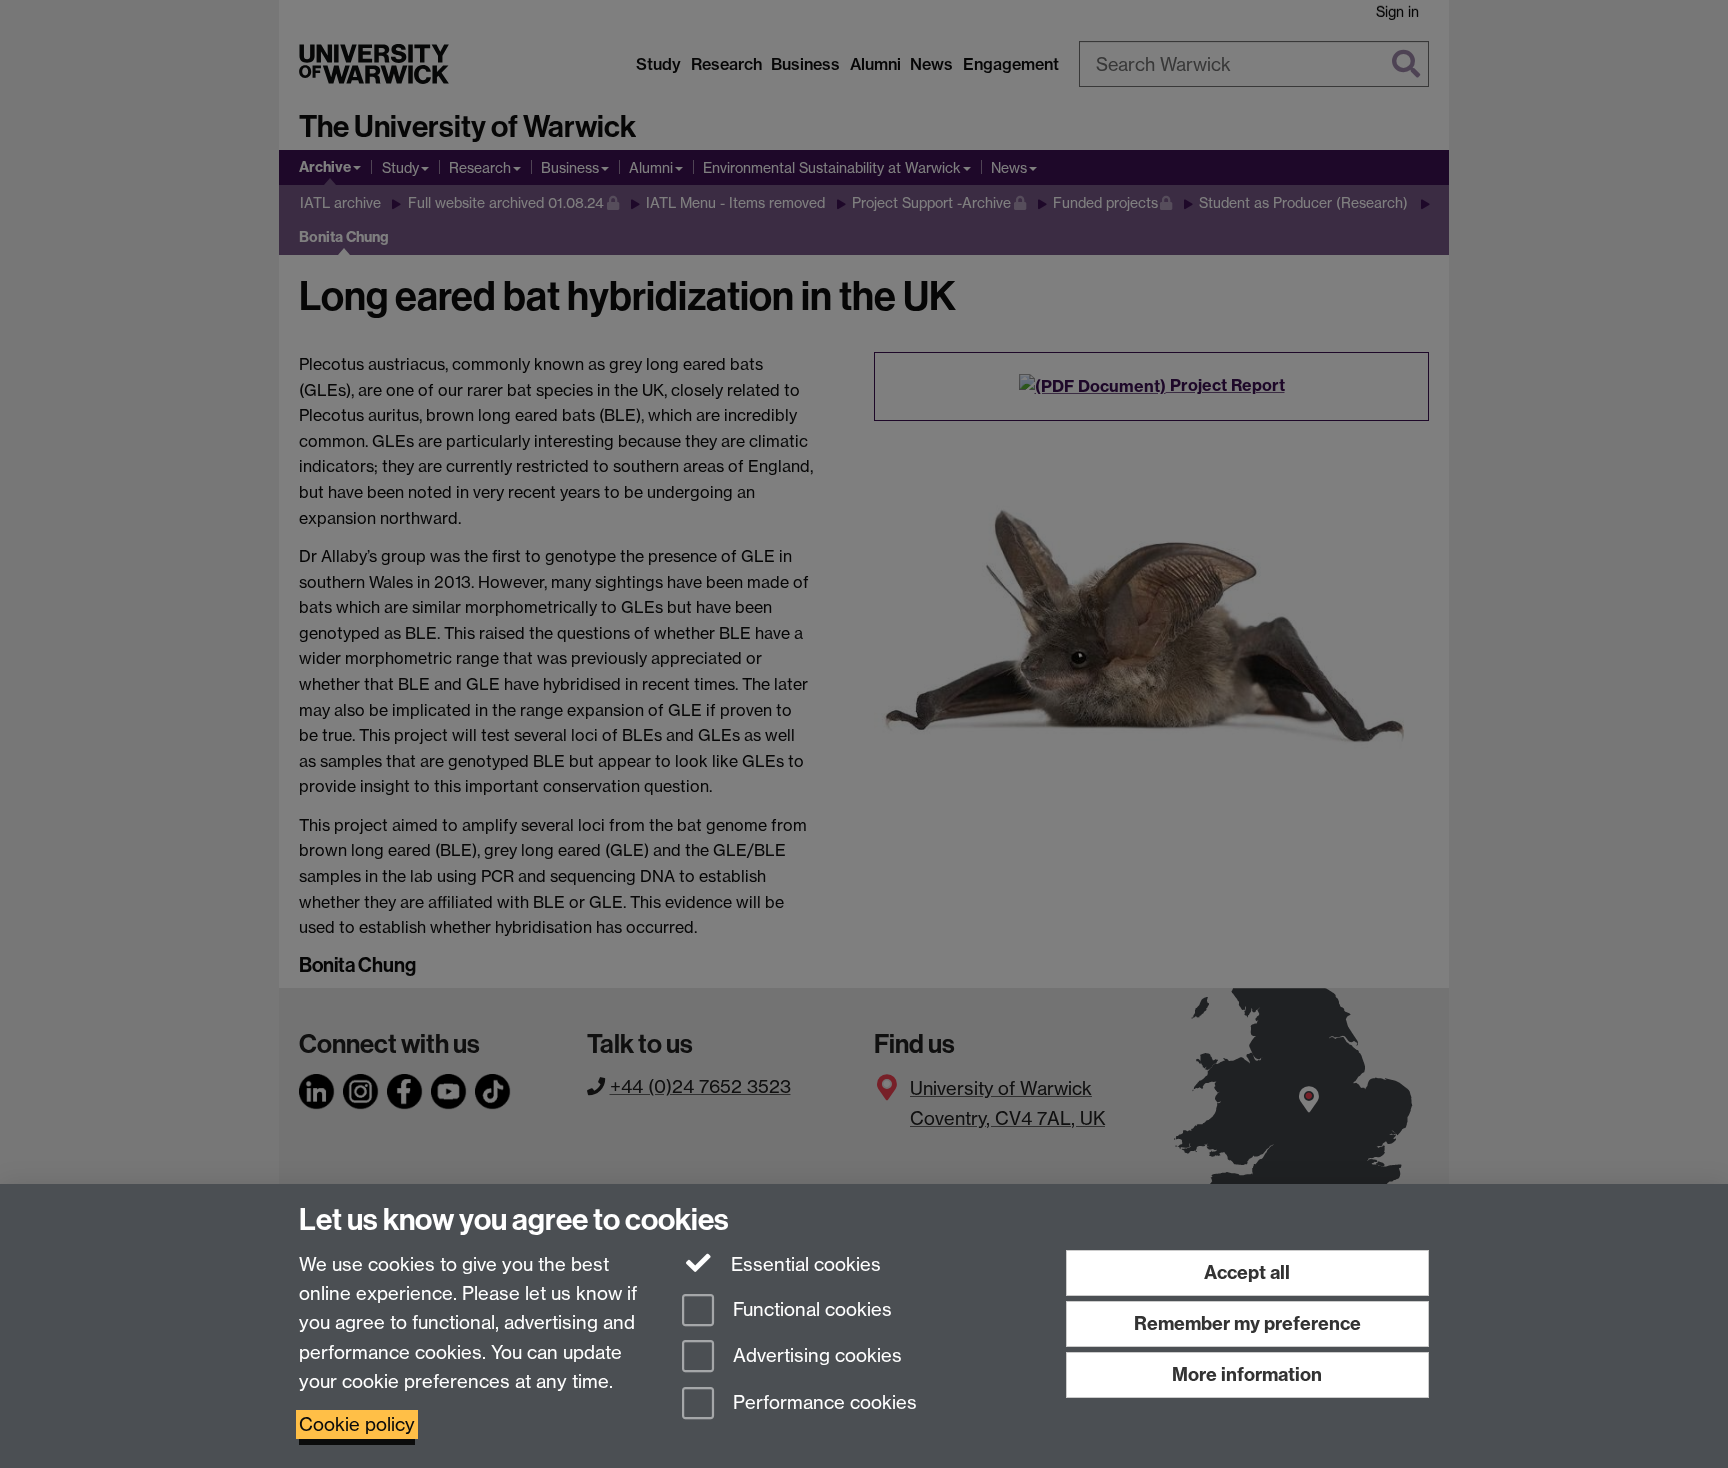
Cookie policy (357, 1424)
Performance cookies (822, 1403)
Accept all (1247, 1272)
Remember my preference (1247, 1323)
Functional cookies (810, 1309)
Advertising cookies (815, 1356)
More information (1247, 1374)
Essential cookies (803, 1264)
